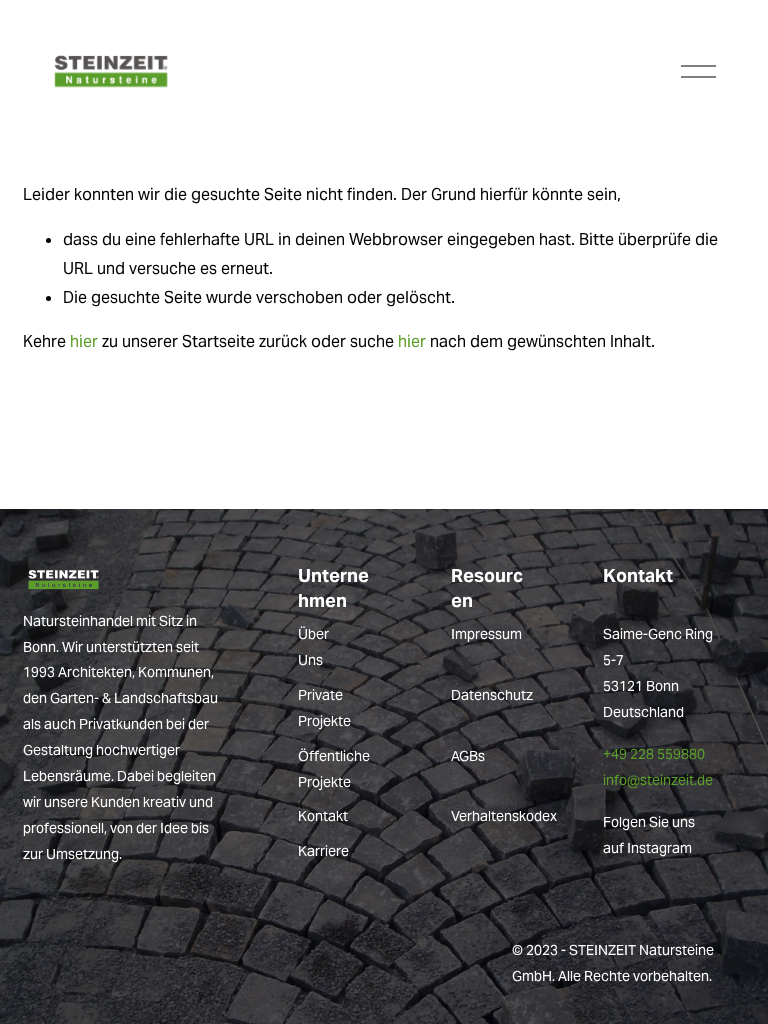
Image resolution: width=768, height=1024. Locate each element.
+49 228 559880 (654, 754)
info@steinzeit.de (658, 780)
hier (84, 341)
